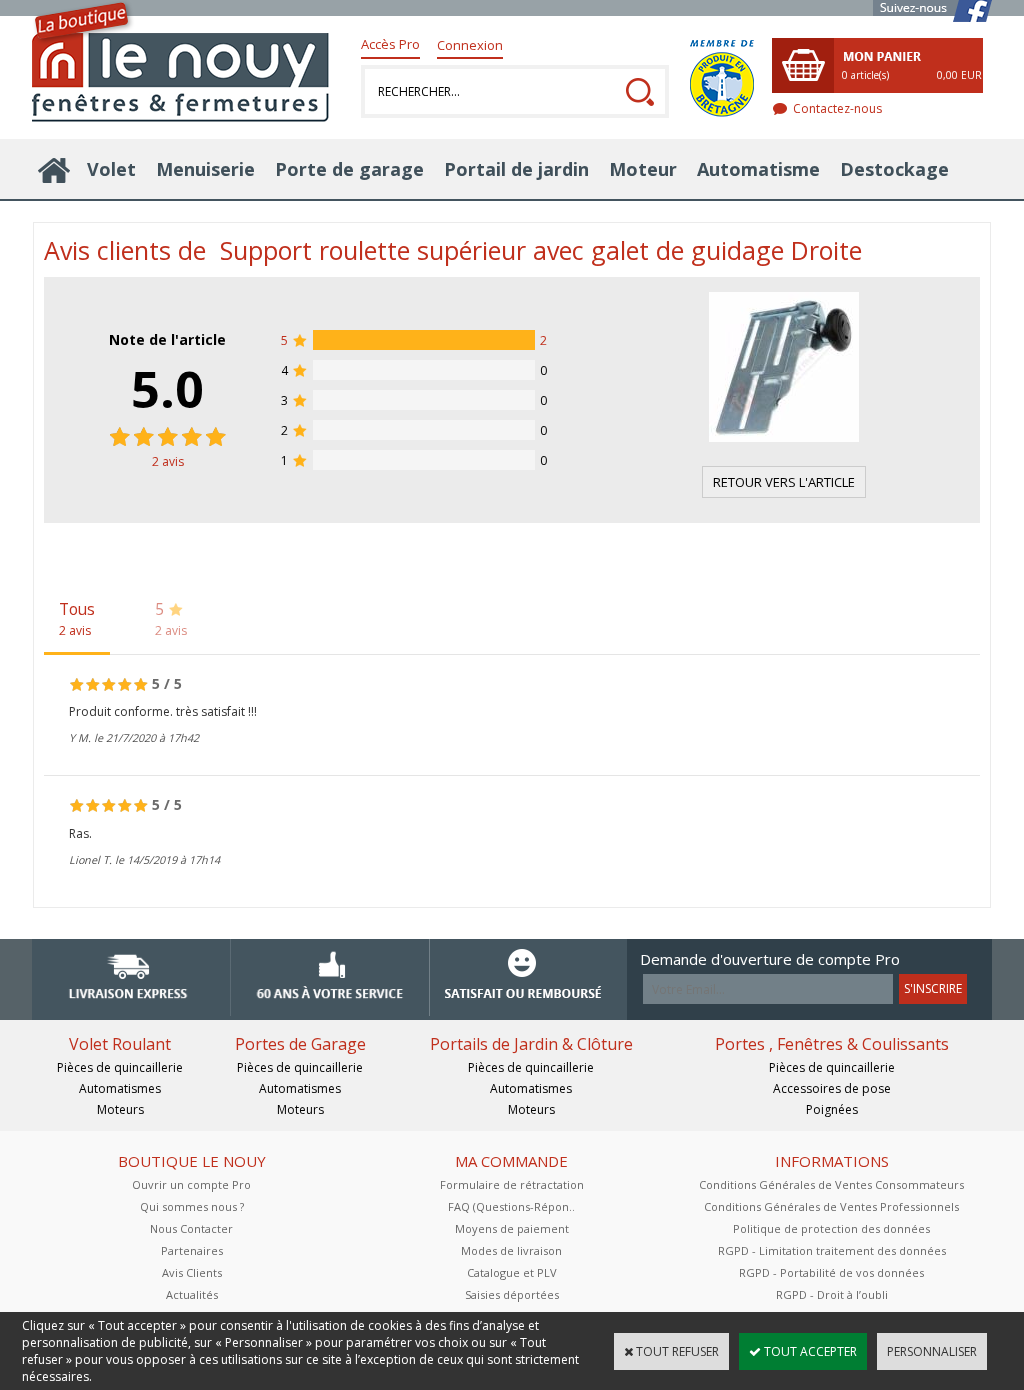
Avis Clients (192, 1272)
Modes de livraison (511, 1250)
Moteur (643, 169)
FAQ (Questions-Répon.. (511, 1206)
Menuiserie (205, 169)
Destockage (894, 169)
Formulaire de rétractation (512, 1184)
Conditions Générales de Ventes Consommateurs (831, 1184)
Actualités (192, 1294)
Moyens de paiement (512, 1228)
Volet (111, 169)
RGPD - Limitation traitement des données (832, 1250)
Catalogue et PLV (512, 1272)
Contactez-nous (837, 108)
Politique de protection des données (831, 1228)
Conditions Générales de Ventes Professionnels (831, 1206)
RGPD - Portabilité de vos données (831, 1272)
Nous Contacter (191, 1228)
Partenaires (192, 1250)
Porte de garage (349, 169)
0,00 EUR (959, 75)
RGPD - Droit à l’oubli (832, 1294)
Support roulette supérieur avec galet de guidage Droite (541, 250)
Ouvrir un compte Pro (191, 1184)
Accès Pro (390, 44)
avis (168, 461)
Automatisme (758, 169)
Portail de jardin (516, 169)
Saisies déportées (512, 1294)
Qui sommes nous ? (192, 1206)
